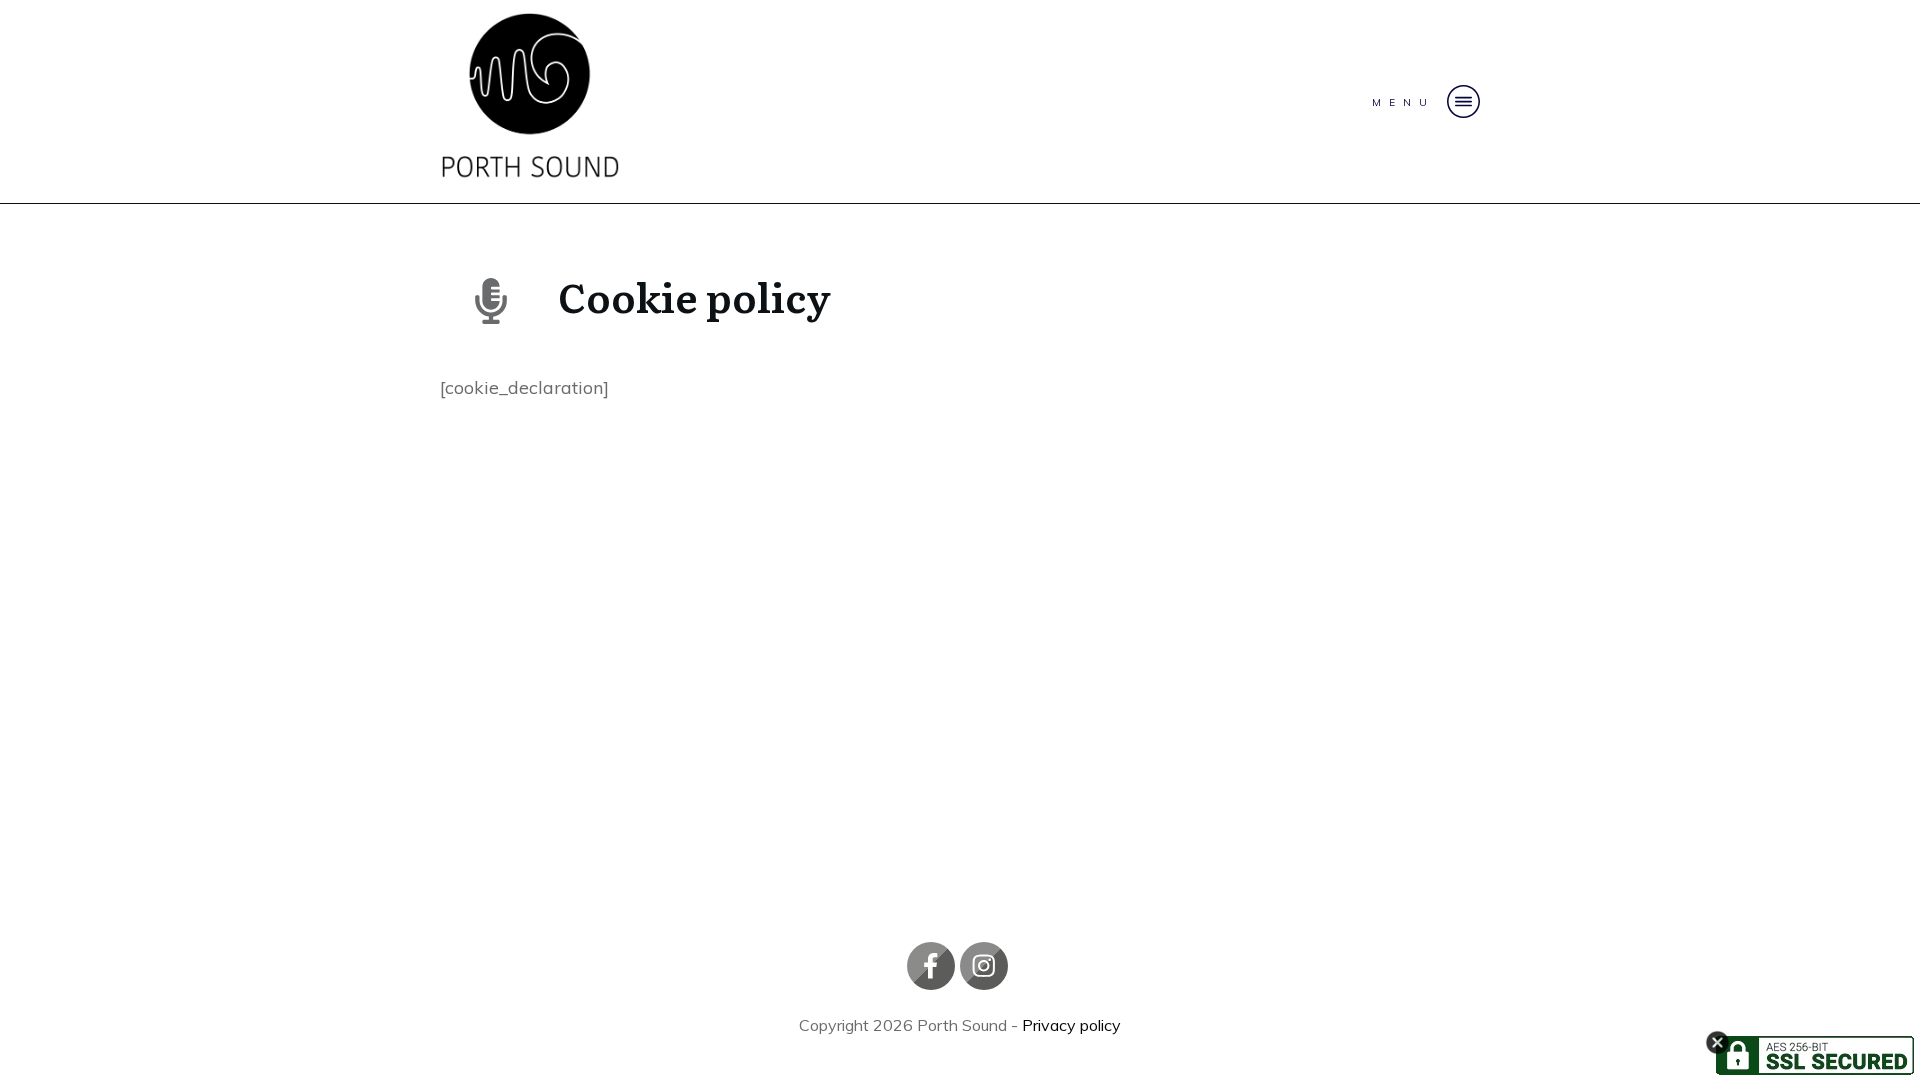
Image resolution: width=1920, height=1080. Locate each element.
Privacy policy (1071, 1025)
